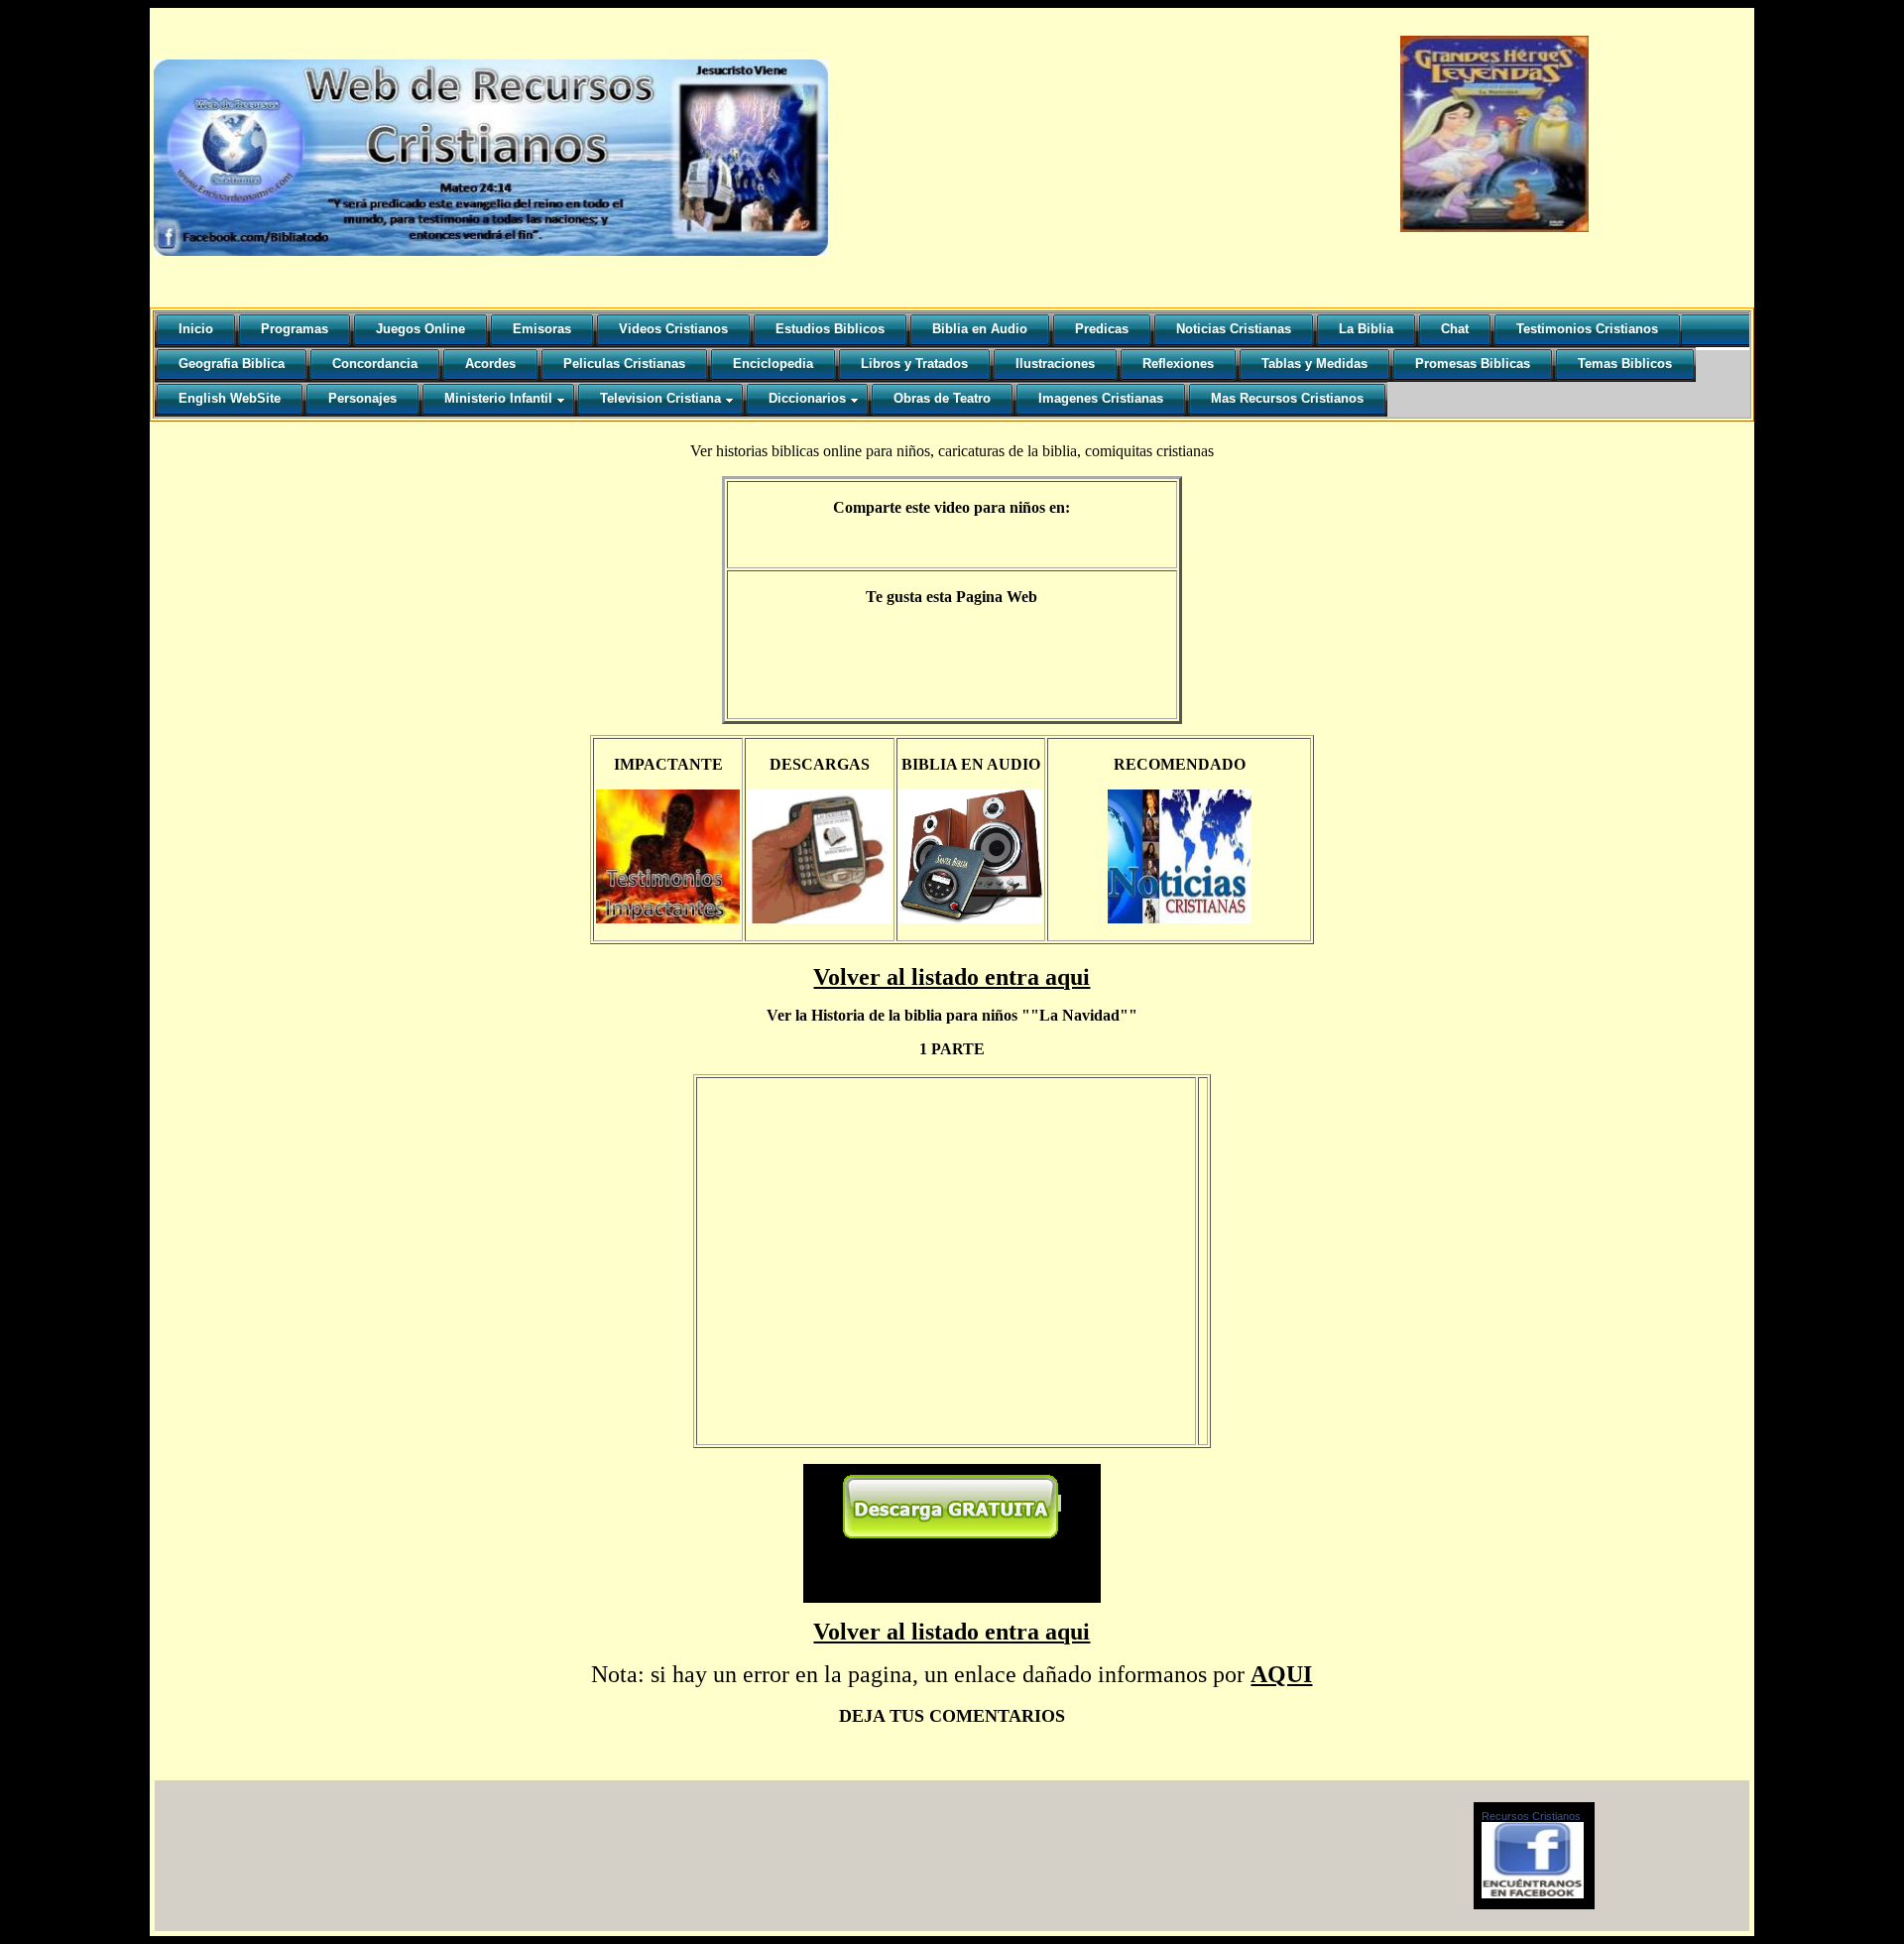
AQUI (1281, 1674)
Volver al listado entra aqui (952, 977)
